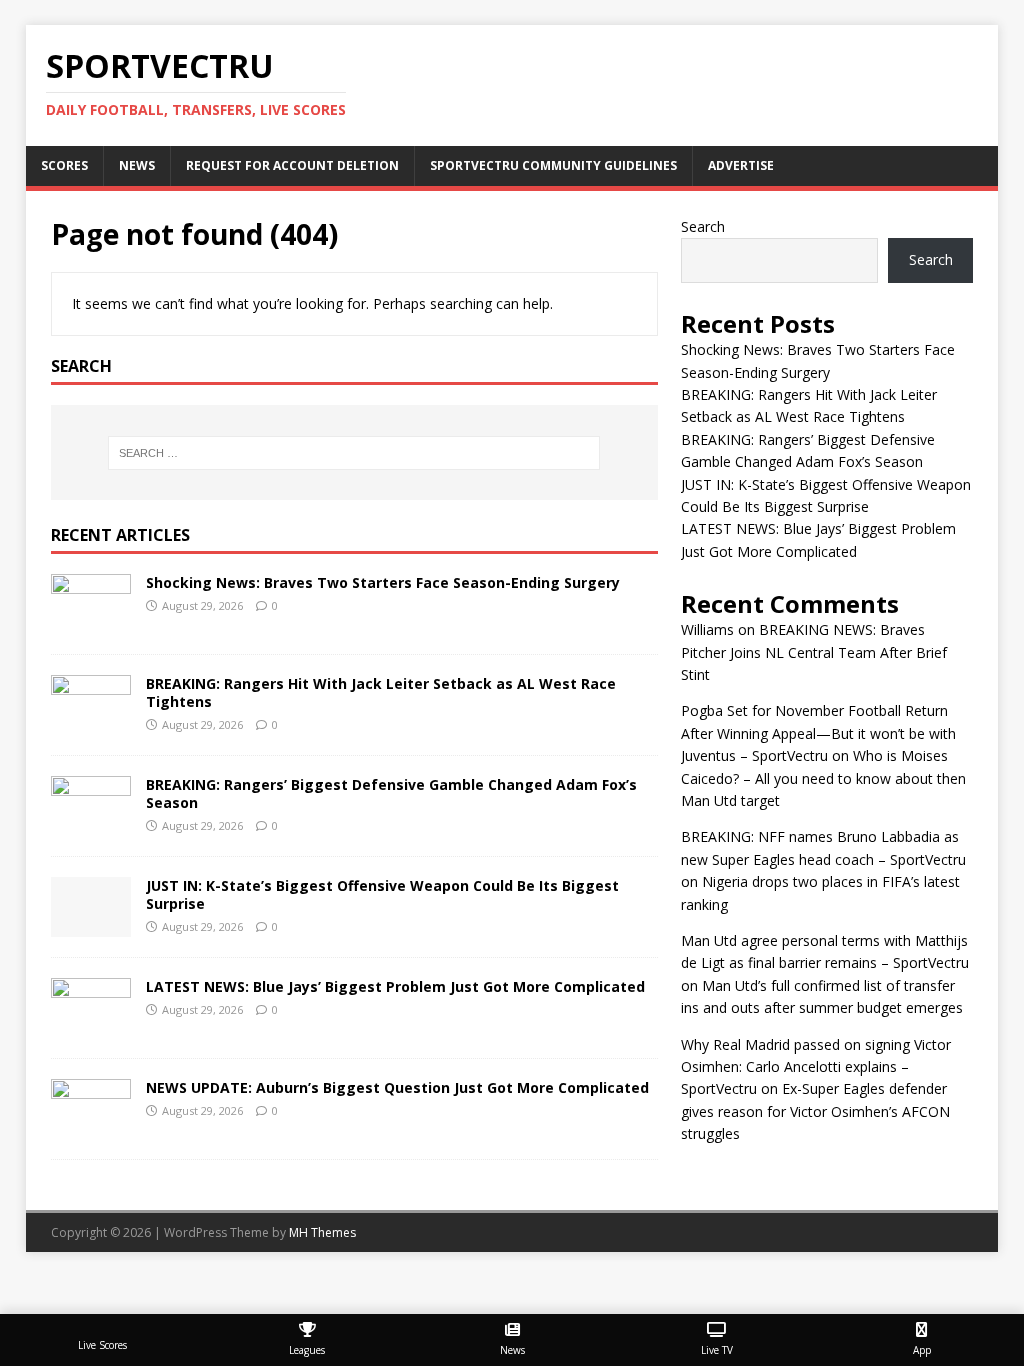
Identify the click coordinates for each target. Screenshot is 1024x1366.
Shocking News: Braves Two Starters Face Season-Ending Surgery (383, 582)
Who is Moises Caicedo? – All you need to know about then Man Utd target (823, 778)
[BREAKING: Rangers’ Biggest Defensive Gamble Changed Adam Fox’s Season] (91, 823)
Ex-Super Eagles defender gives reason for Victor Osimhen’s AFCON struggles (815, 1111)
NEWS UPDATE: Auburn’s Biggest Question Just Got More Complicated (397, 1087)
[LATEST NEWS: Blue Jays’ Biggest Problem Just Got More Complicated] (91, 1025)
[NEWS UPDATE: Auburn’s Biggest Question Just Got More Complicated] (91, 1126)
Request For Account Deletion (292, 165)
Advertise (741, 165)
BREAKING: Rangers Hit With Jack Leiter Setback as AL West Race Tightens (381, 692)
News (137, 165)
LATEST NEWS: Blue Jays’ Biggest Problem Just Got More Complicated (395, 986)
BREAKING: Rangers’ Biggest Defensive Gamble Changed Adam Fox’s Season (391, 793)
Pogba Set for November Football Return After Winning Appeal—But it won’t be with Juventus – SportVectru (818, 733)
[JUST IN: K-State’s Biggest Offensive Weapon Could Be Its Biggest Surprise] (91, 924)
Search (703, 226)
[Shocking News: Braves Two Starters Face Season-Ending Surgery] (91, 621)
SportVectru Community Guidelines (553, 165)
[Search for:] (354, 453)
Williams (707, 629)
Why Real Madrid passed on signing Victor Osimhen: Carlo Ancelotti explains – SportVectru (816, 1067)
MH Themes (322, 1232)
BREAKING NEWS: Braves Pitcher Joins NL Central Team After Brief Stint (814, 652)
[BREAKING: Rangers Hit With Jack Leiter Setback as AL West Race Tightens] (91, 722)
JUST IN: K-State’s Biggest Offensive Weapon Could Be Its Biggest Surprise (382, 894)
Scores (64, 165)
